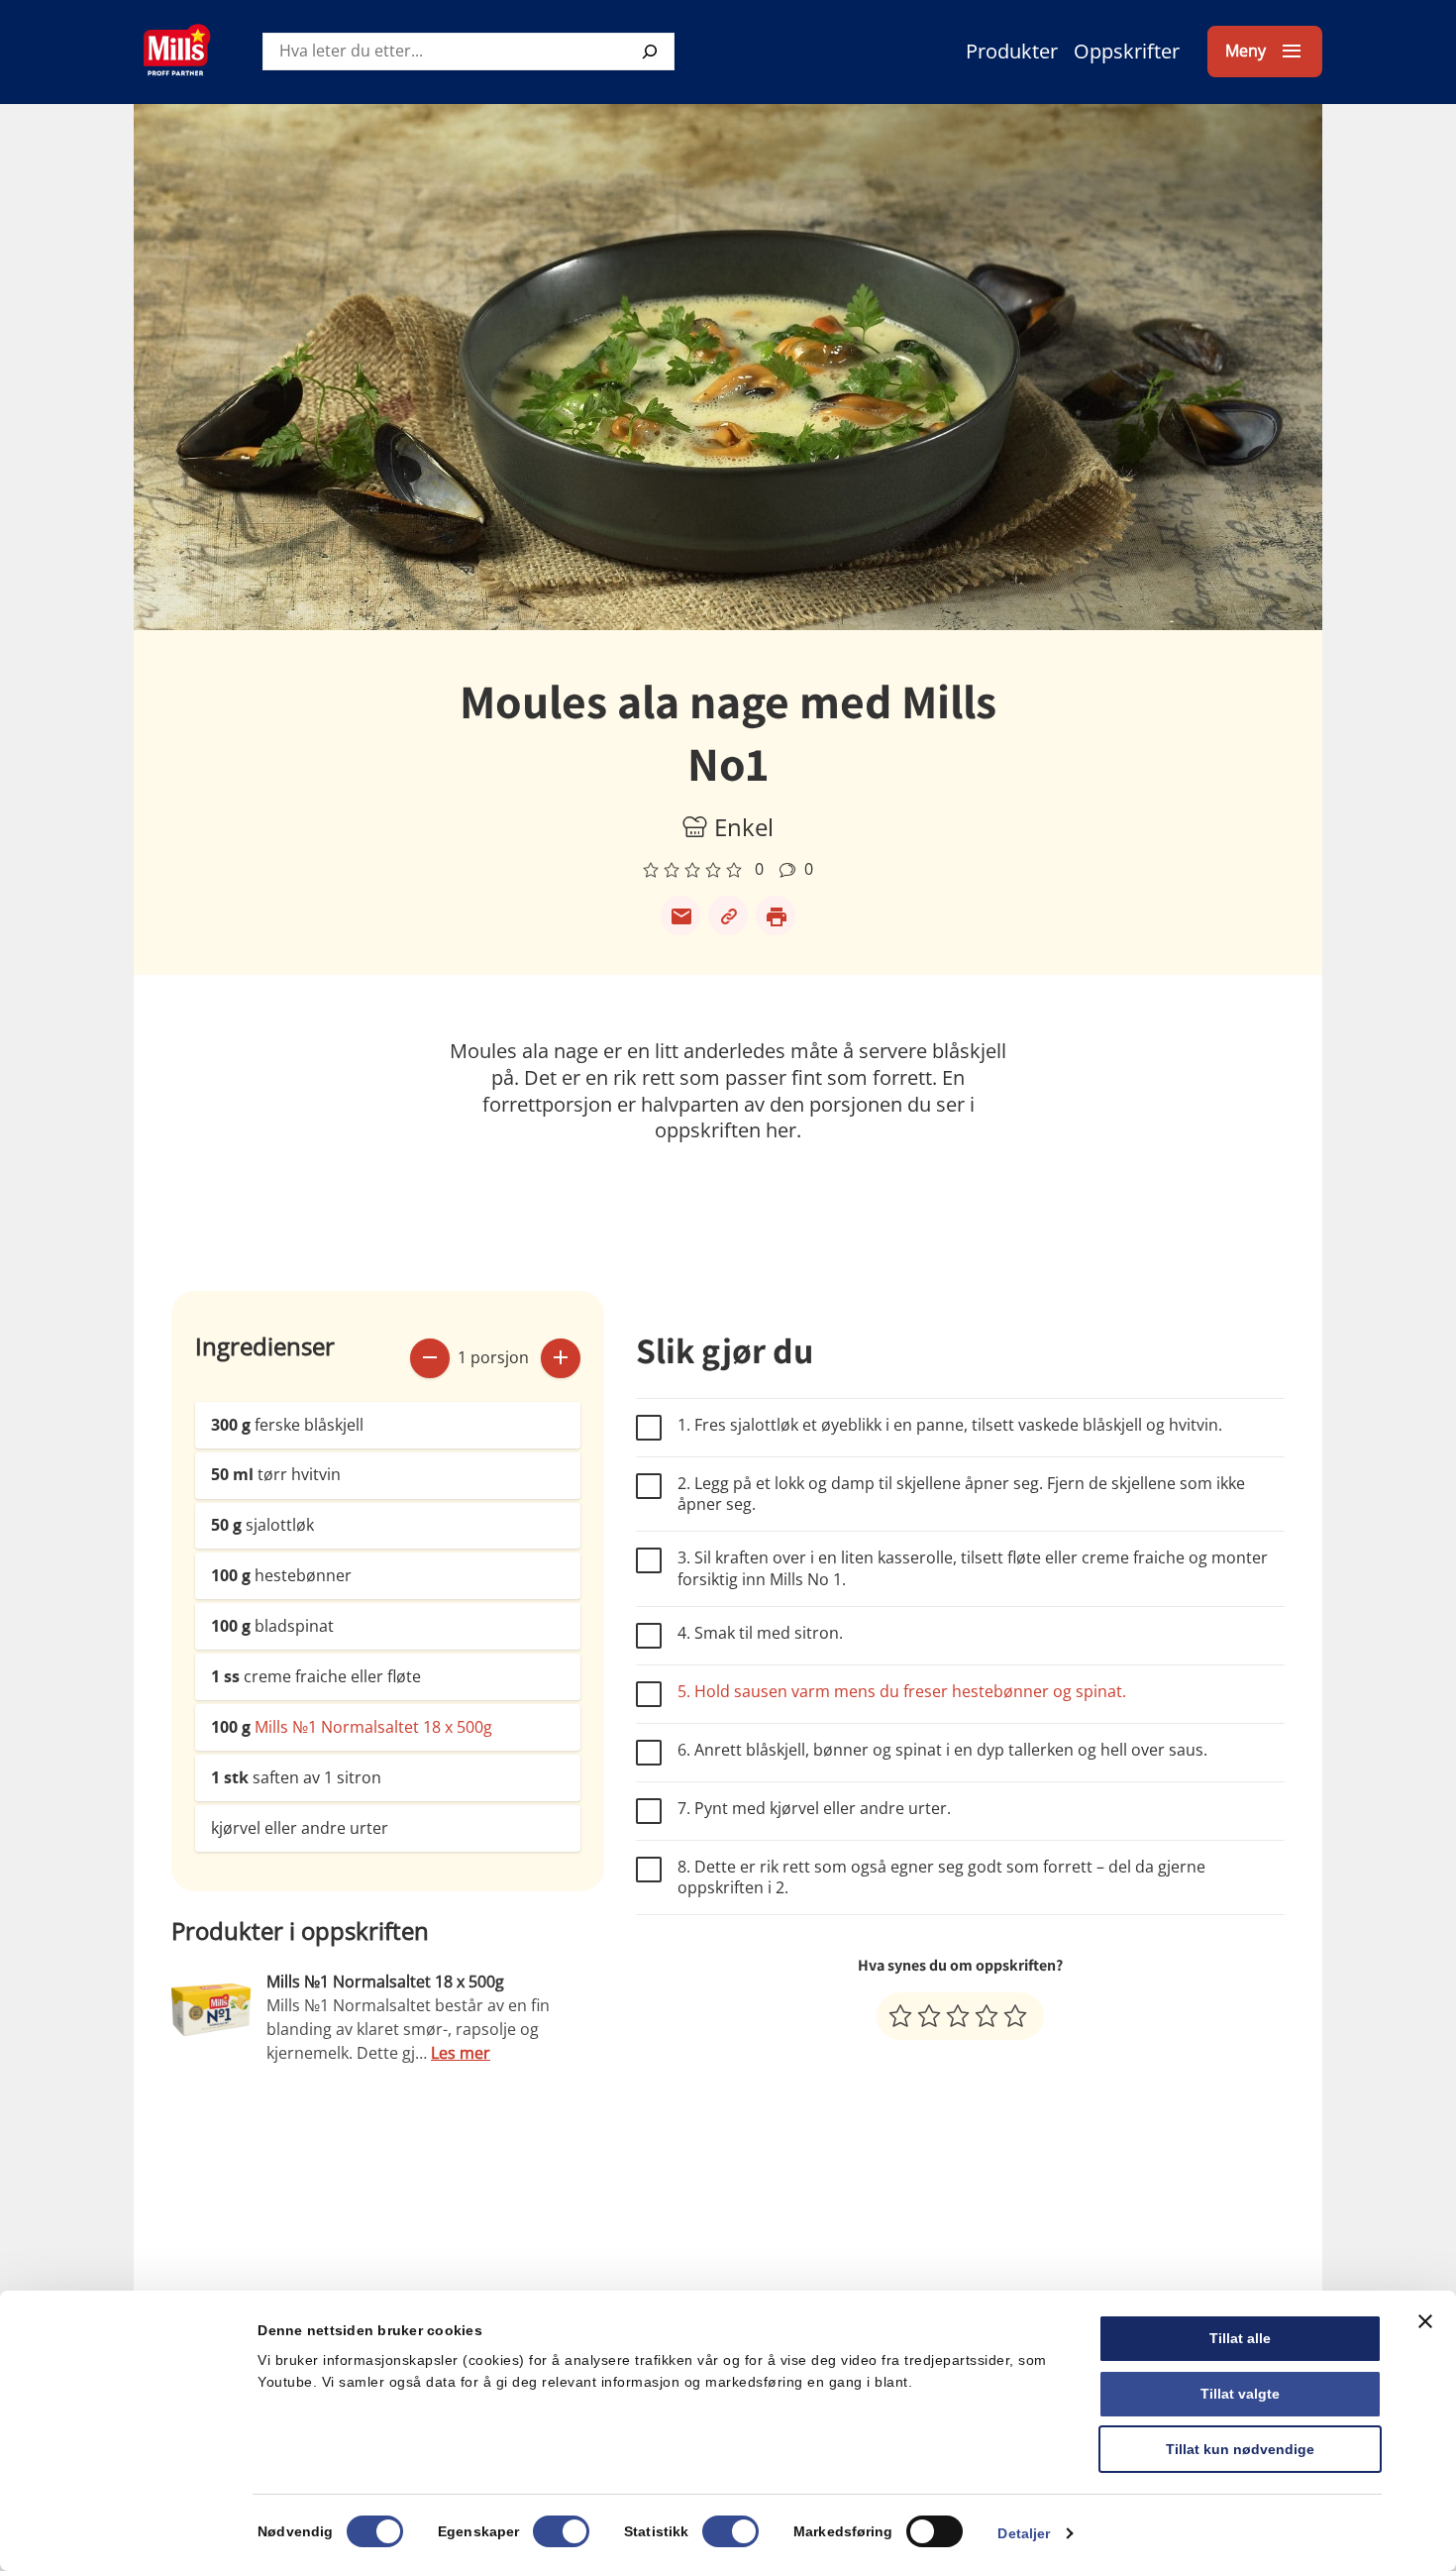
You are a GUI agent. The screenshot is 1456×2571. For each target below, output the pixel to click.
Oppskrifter (1127, 51)
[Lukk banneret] (1425, 2321)
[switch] (561, 2531)
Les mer (461, 2053)
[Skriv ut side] (776, 915)
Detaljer (1024, 2533)
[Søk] (650, 52)
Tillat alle (1240, 2338)
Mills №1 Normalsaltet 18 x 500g (373, 1727)
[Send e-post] (680, 915)
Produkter (1012, 51)
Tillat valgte (1240, 2394)
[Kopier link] (728, 915)
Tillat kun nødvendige (1240, 2449)
